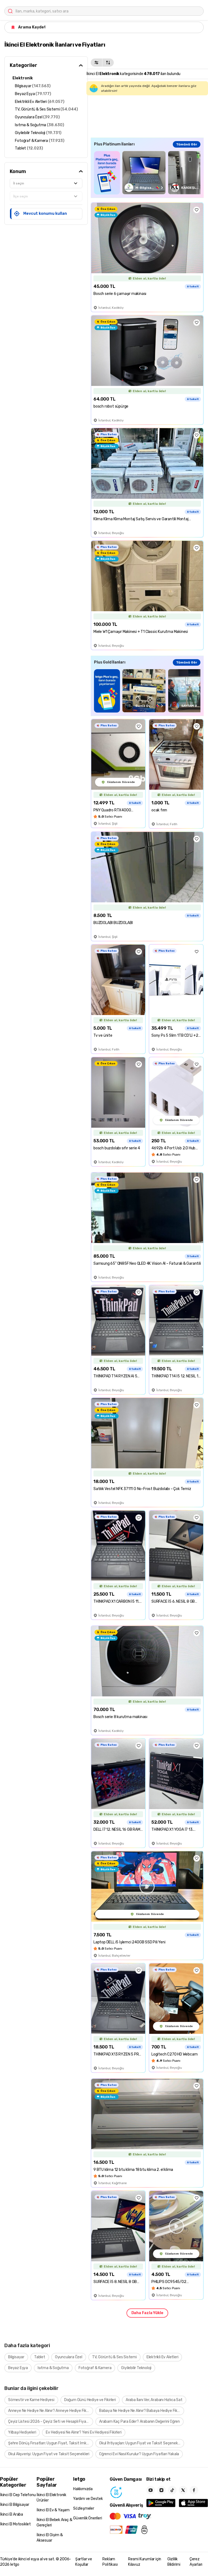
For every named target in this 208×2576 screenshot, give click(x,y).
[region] (147, 173)
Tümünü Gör (187, 144)
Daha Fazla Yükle (147, 2313)
